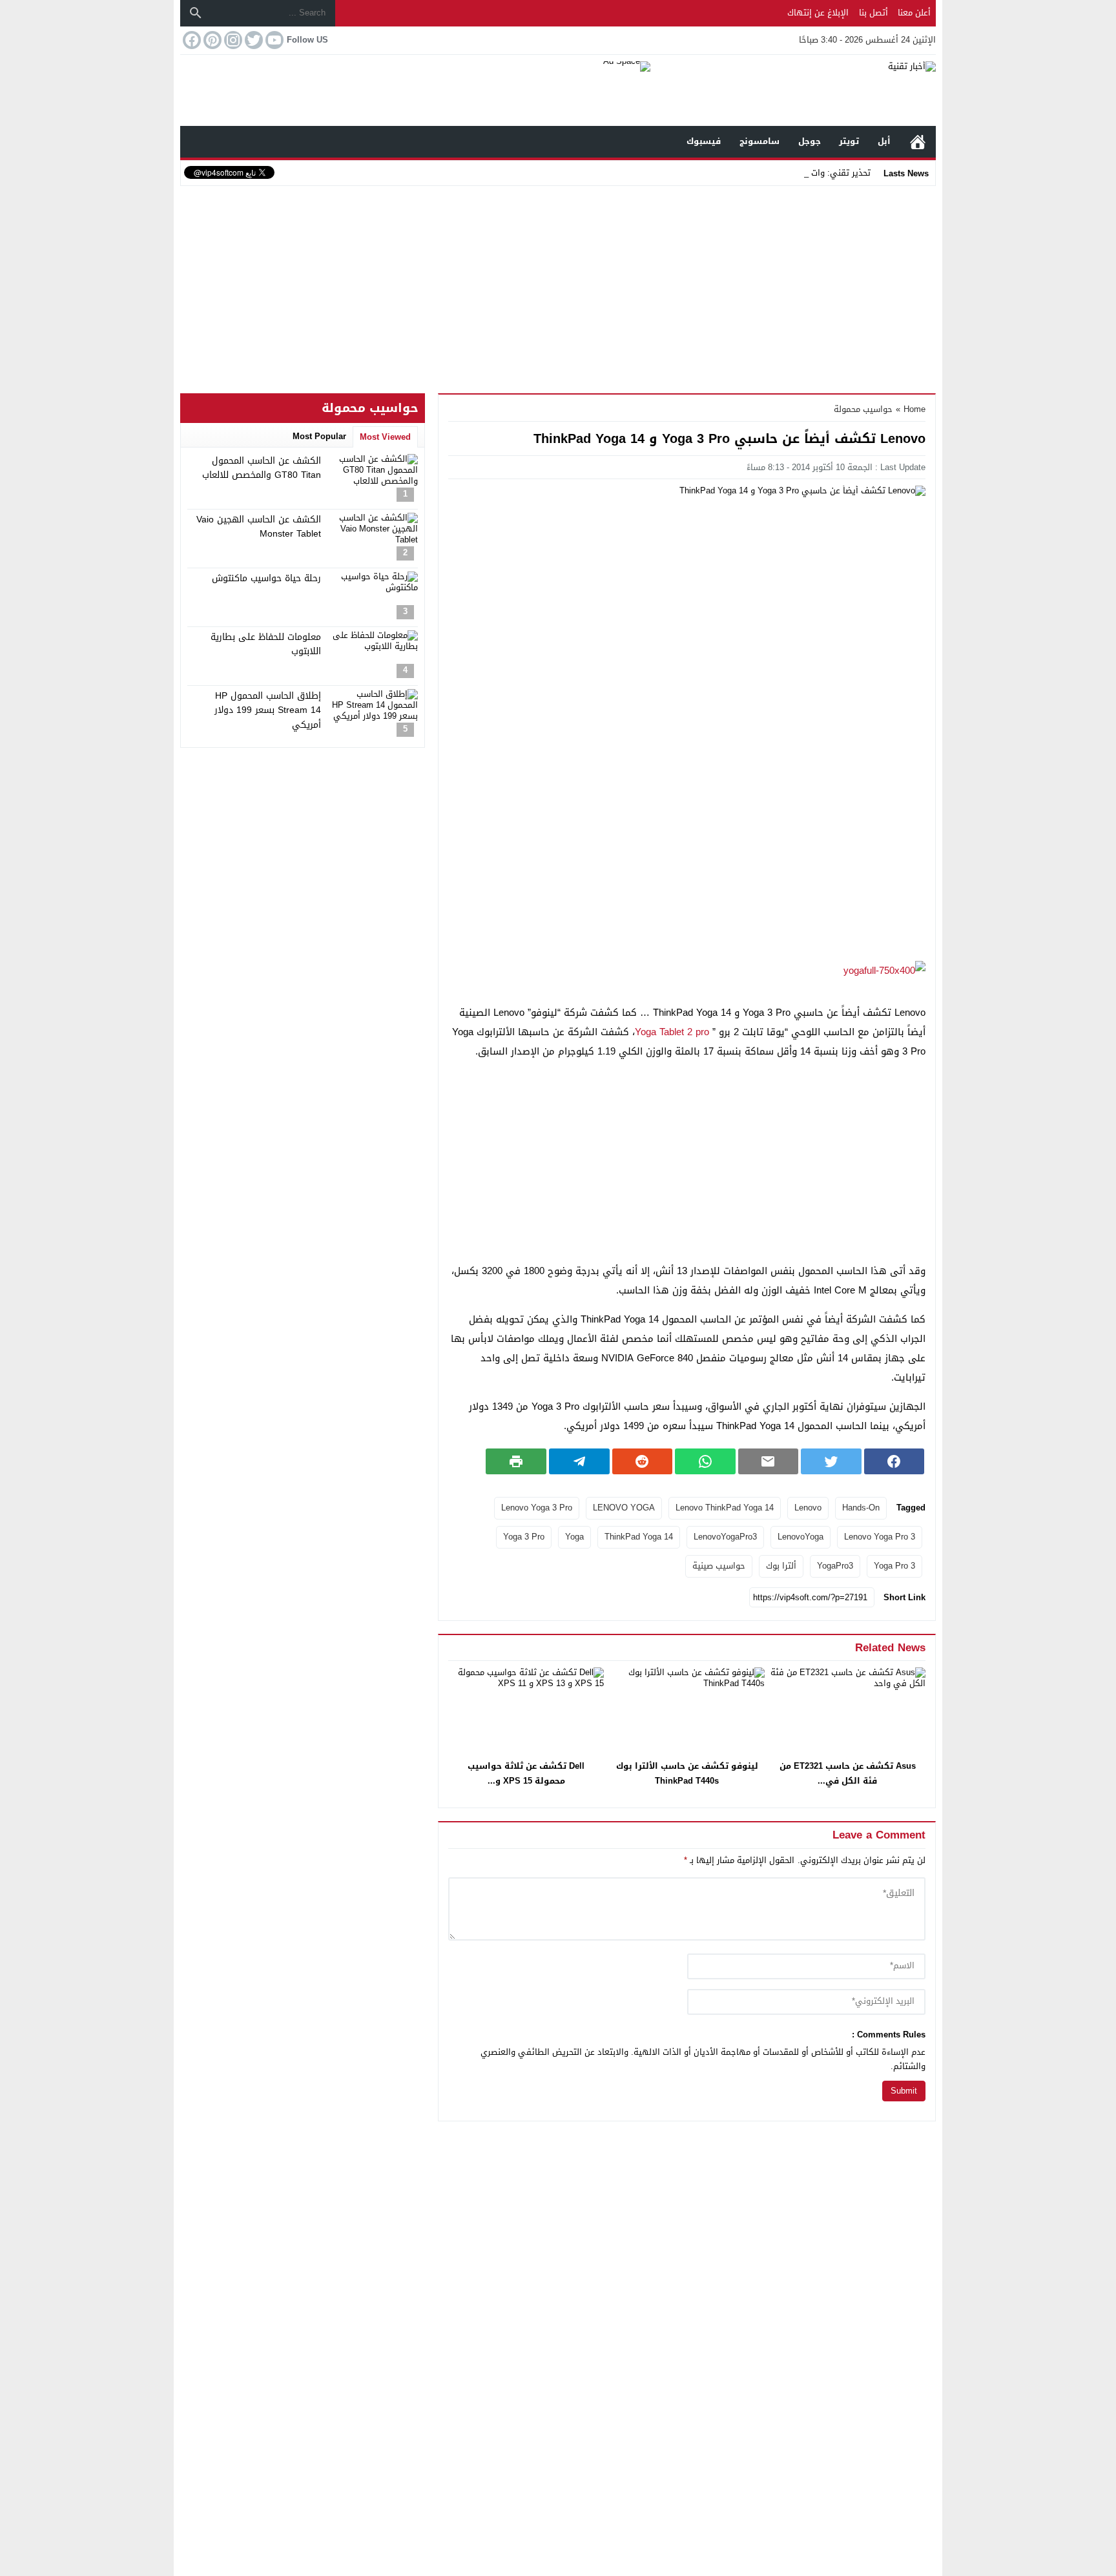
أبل (884, 141)
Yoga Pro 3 (894, 1566)
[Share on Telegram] (579, 1461)
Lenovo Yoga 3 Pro (537, 1508)
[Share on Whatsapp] (705, 1461)
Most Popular (319, 436)
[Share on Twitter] (831, 1461)
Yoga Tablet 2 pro (672, 1032)
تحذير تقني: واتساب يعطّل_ (820, 173)
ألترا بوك (781, 1566)
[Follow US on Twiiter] (253, 40)
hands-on (861, 1508)
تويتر (849, 141)
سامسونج (759, 141)
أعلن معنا (914, 13)
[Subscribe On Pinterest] (211, 40)
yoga (574, 1537)
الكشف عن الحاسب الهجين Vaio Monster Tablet (259, 527)
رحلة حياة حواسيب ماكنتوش (266, 578)
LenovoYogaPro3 (725, 1537)
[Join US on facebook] (191, 40)
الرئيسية (918, 142)
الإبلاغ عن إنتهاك (818, 13)
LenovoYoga (801, 1537)
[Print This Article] (516, 1461)
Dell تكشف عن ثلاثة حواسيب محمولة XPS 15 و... (526, 1773)
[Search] (196, 13)
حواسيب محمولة (863, 409)
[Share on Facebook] (894, 1461)
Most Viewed (385, 437)
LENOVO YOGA (624, 1508)
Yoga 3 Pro (524, 1537)
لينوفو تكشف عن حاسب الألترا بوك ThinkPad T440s (687, 1773)
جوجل (810, 141)
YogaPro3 (835, 1566)
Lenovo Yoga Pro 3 (880, 1537)
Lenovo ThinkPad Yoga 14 (725, 1508)
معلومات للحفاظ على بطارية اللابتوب (266, 644)
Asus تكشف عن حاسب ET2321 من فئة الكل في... (848, 1773)
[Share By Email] (769, 1461)
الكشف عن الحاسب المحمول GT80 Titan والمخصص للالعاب (262, 468)
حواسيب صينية (719, 1566)
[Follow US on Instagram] (232, 40)
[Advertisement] (558, 287)
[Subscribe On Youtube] (273, 40)
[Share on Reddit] (643, 1461)
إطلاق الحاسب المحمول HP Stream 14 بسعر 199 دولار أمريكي (268, 710)
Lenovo (808, 1508)
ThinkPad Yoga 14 (639, 1537)
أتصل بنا (873, 13)
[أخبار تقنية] (793, 90)
